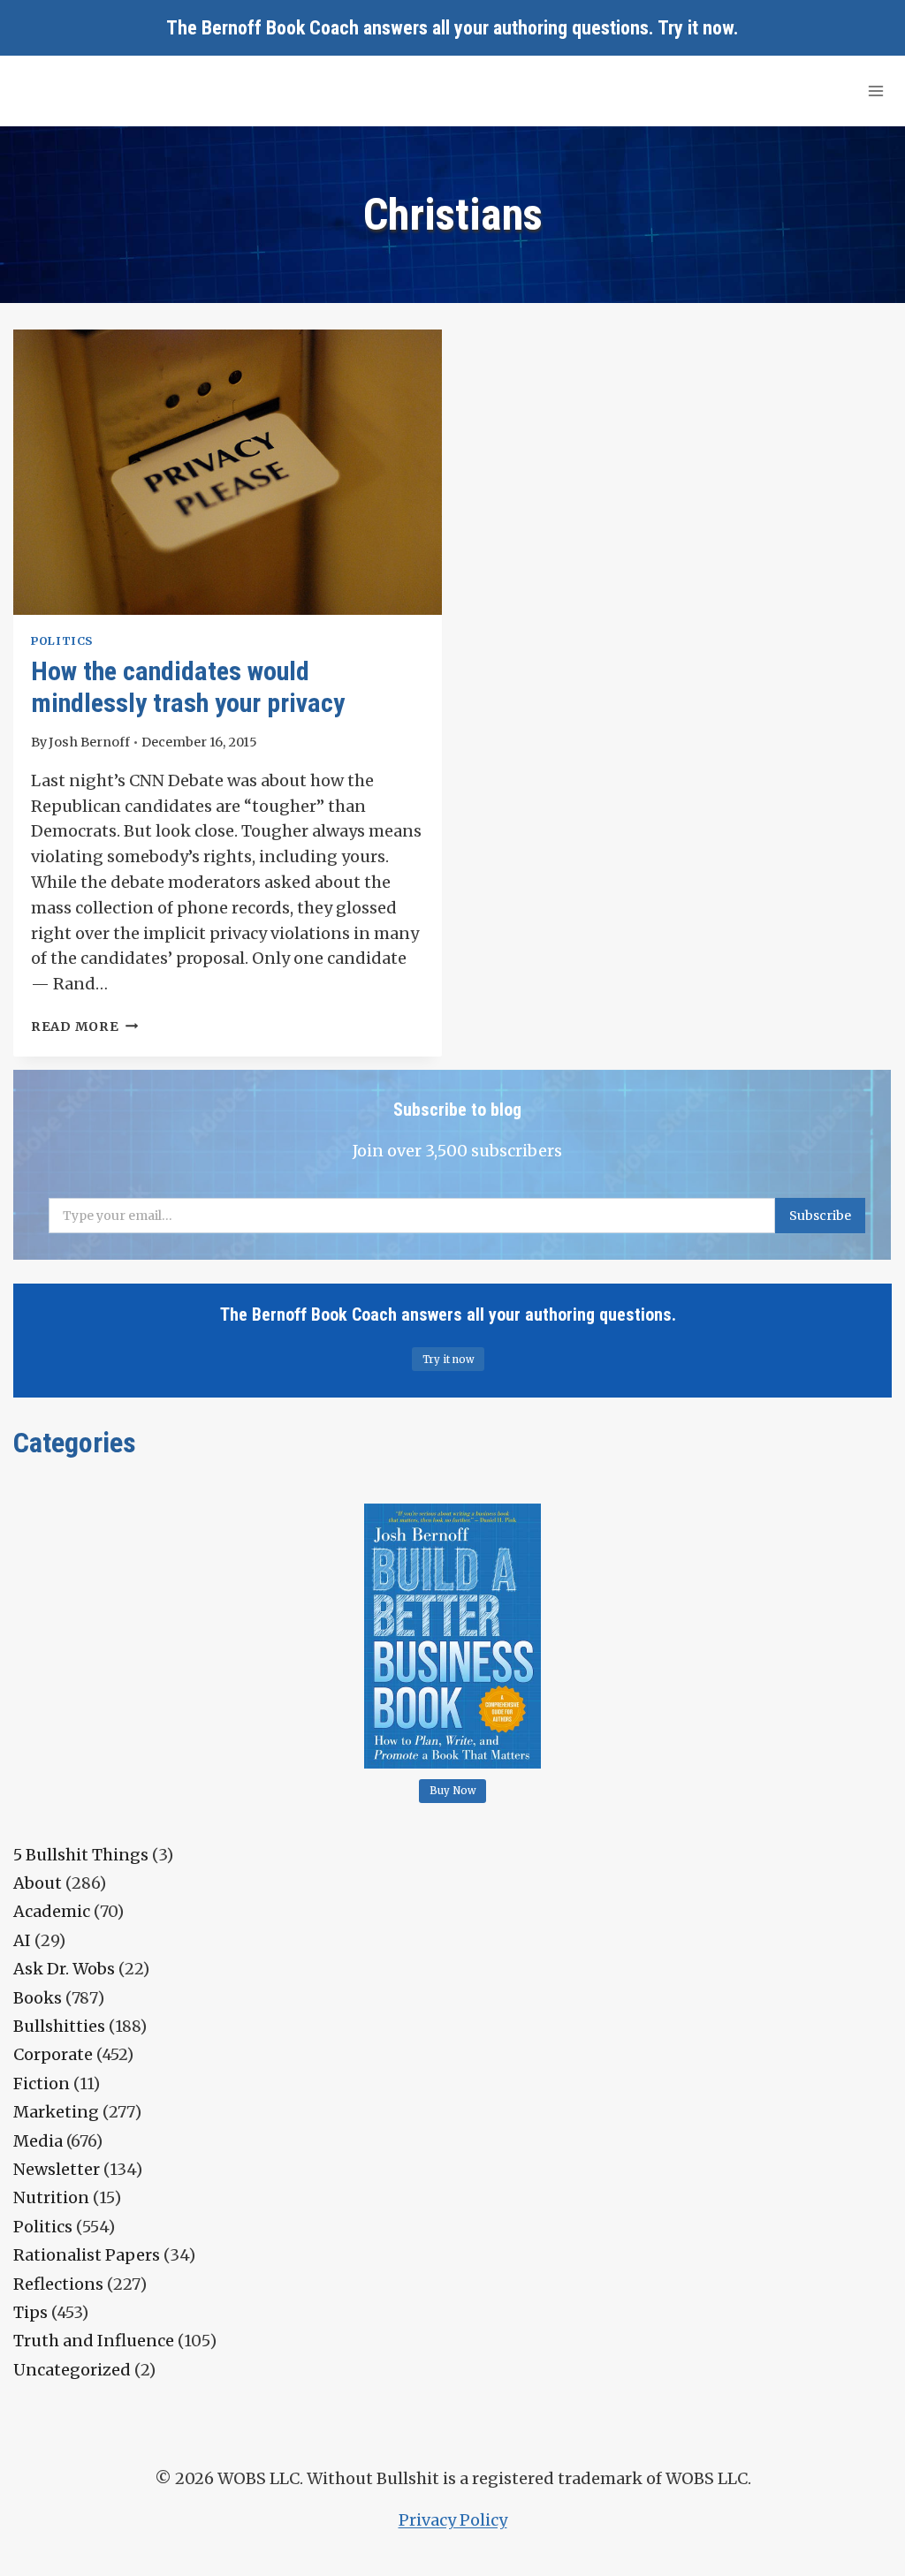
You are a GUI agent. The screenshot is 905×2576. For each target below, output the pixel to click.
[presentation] (228, 472)
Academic (52, 1911)
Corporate (53, 2054)
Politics (62, 641)
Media (38, 2141)
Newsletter (57, 2169)
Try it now (696, 28)
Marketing (56, 2112)
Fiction (42, 2084)
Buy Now (453, 1791)
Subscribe (820, 1216)
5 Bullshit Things (81, 1855)
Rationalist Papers (87, 2255)
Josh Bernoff (89, 742)
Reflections (58, 2284)
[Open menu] (875, 91)
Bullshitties (59, 2026)
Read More (84, 1027)
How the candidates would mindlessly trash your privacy (188, 687)
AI (22, 1940)
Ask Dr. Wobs (64, 1969)
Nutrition (51, 2197)
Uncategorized (72, 2370)
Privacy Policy (453, 2520)
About (38, 1883)
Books (38, 1998)
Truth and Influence (94, 2341)
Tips (30, 2312)
